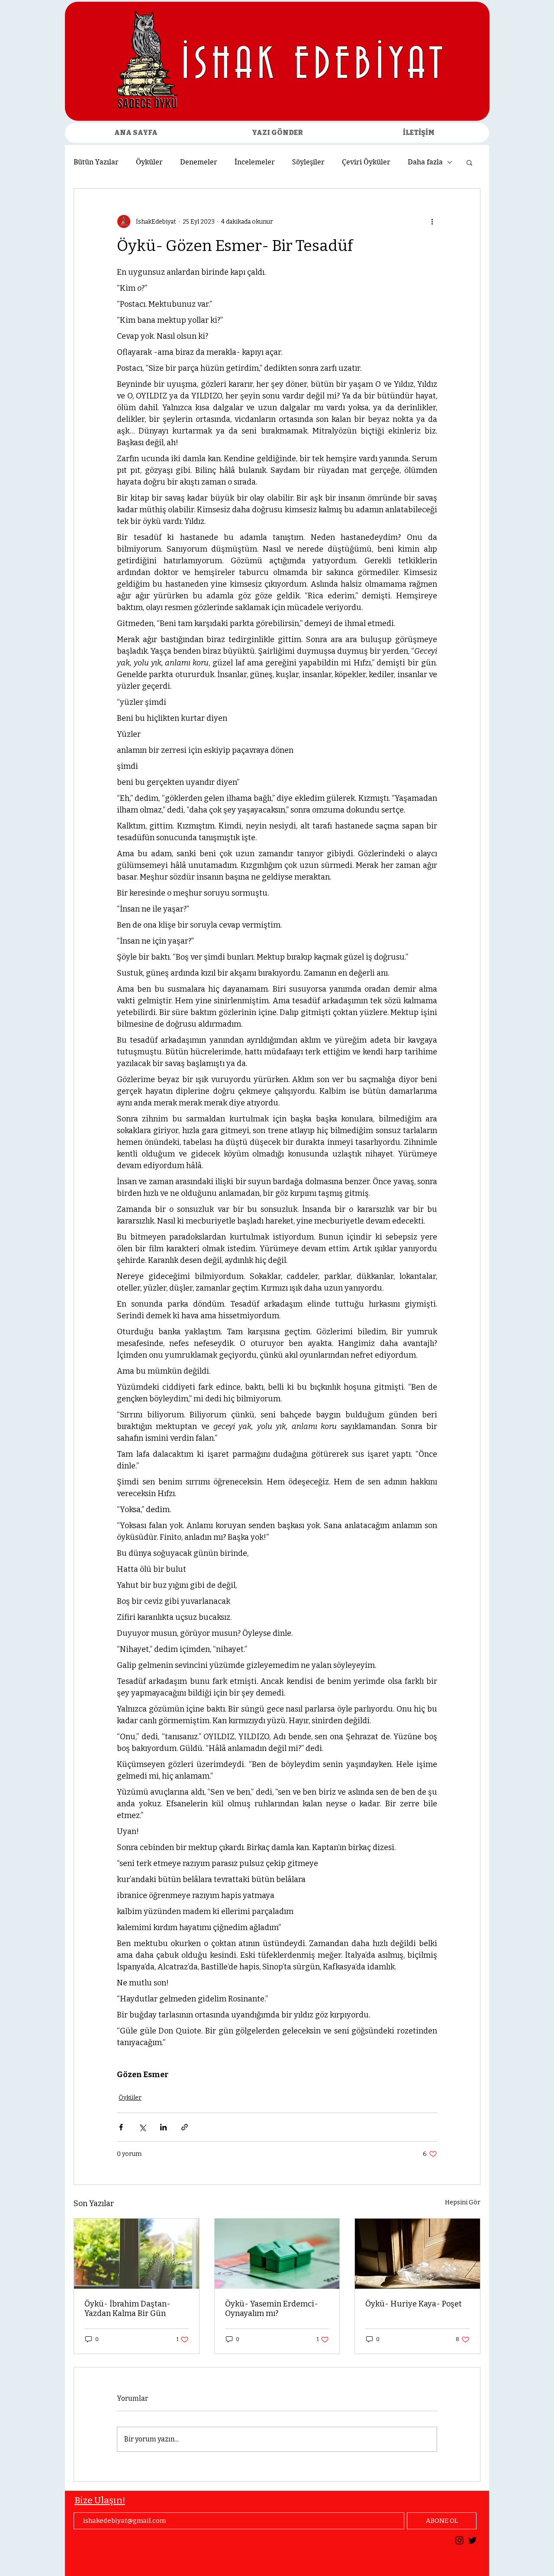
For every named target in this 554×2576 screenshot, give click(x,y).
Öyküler (149, 162)
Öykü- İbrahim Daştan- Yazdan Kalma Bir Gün (127, 2309)
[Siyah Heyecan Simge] (472, 2540)
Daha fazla (425, 162)
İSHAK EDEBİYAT (314, 65)
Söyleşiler (308, 162)
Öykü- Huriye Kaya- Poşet (414, 2304)
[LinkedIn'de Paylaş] (163, 2127)
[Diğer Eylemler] (432, 222)
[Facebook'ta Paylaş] (121, 2127)
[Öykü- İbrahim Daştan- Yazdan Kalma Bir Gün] (137, 2254)
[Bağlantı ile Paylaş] (185, 2127)
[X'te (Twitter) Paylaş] (142, 2127)
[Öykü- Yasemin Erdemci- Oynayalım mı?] (277, 2254)
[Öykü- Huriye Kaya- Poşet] (417, 2254)
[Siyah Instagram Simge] (459, 2540)
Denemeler (199, 162)
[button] (469, 162)
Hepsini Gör (463, 2202)
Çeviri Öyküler (366, 162)
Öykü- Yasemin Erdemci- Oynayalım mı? (272, 2309)
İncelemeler (255, 162)
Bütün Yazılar (96, 162)
